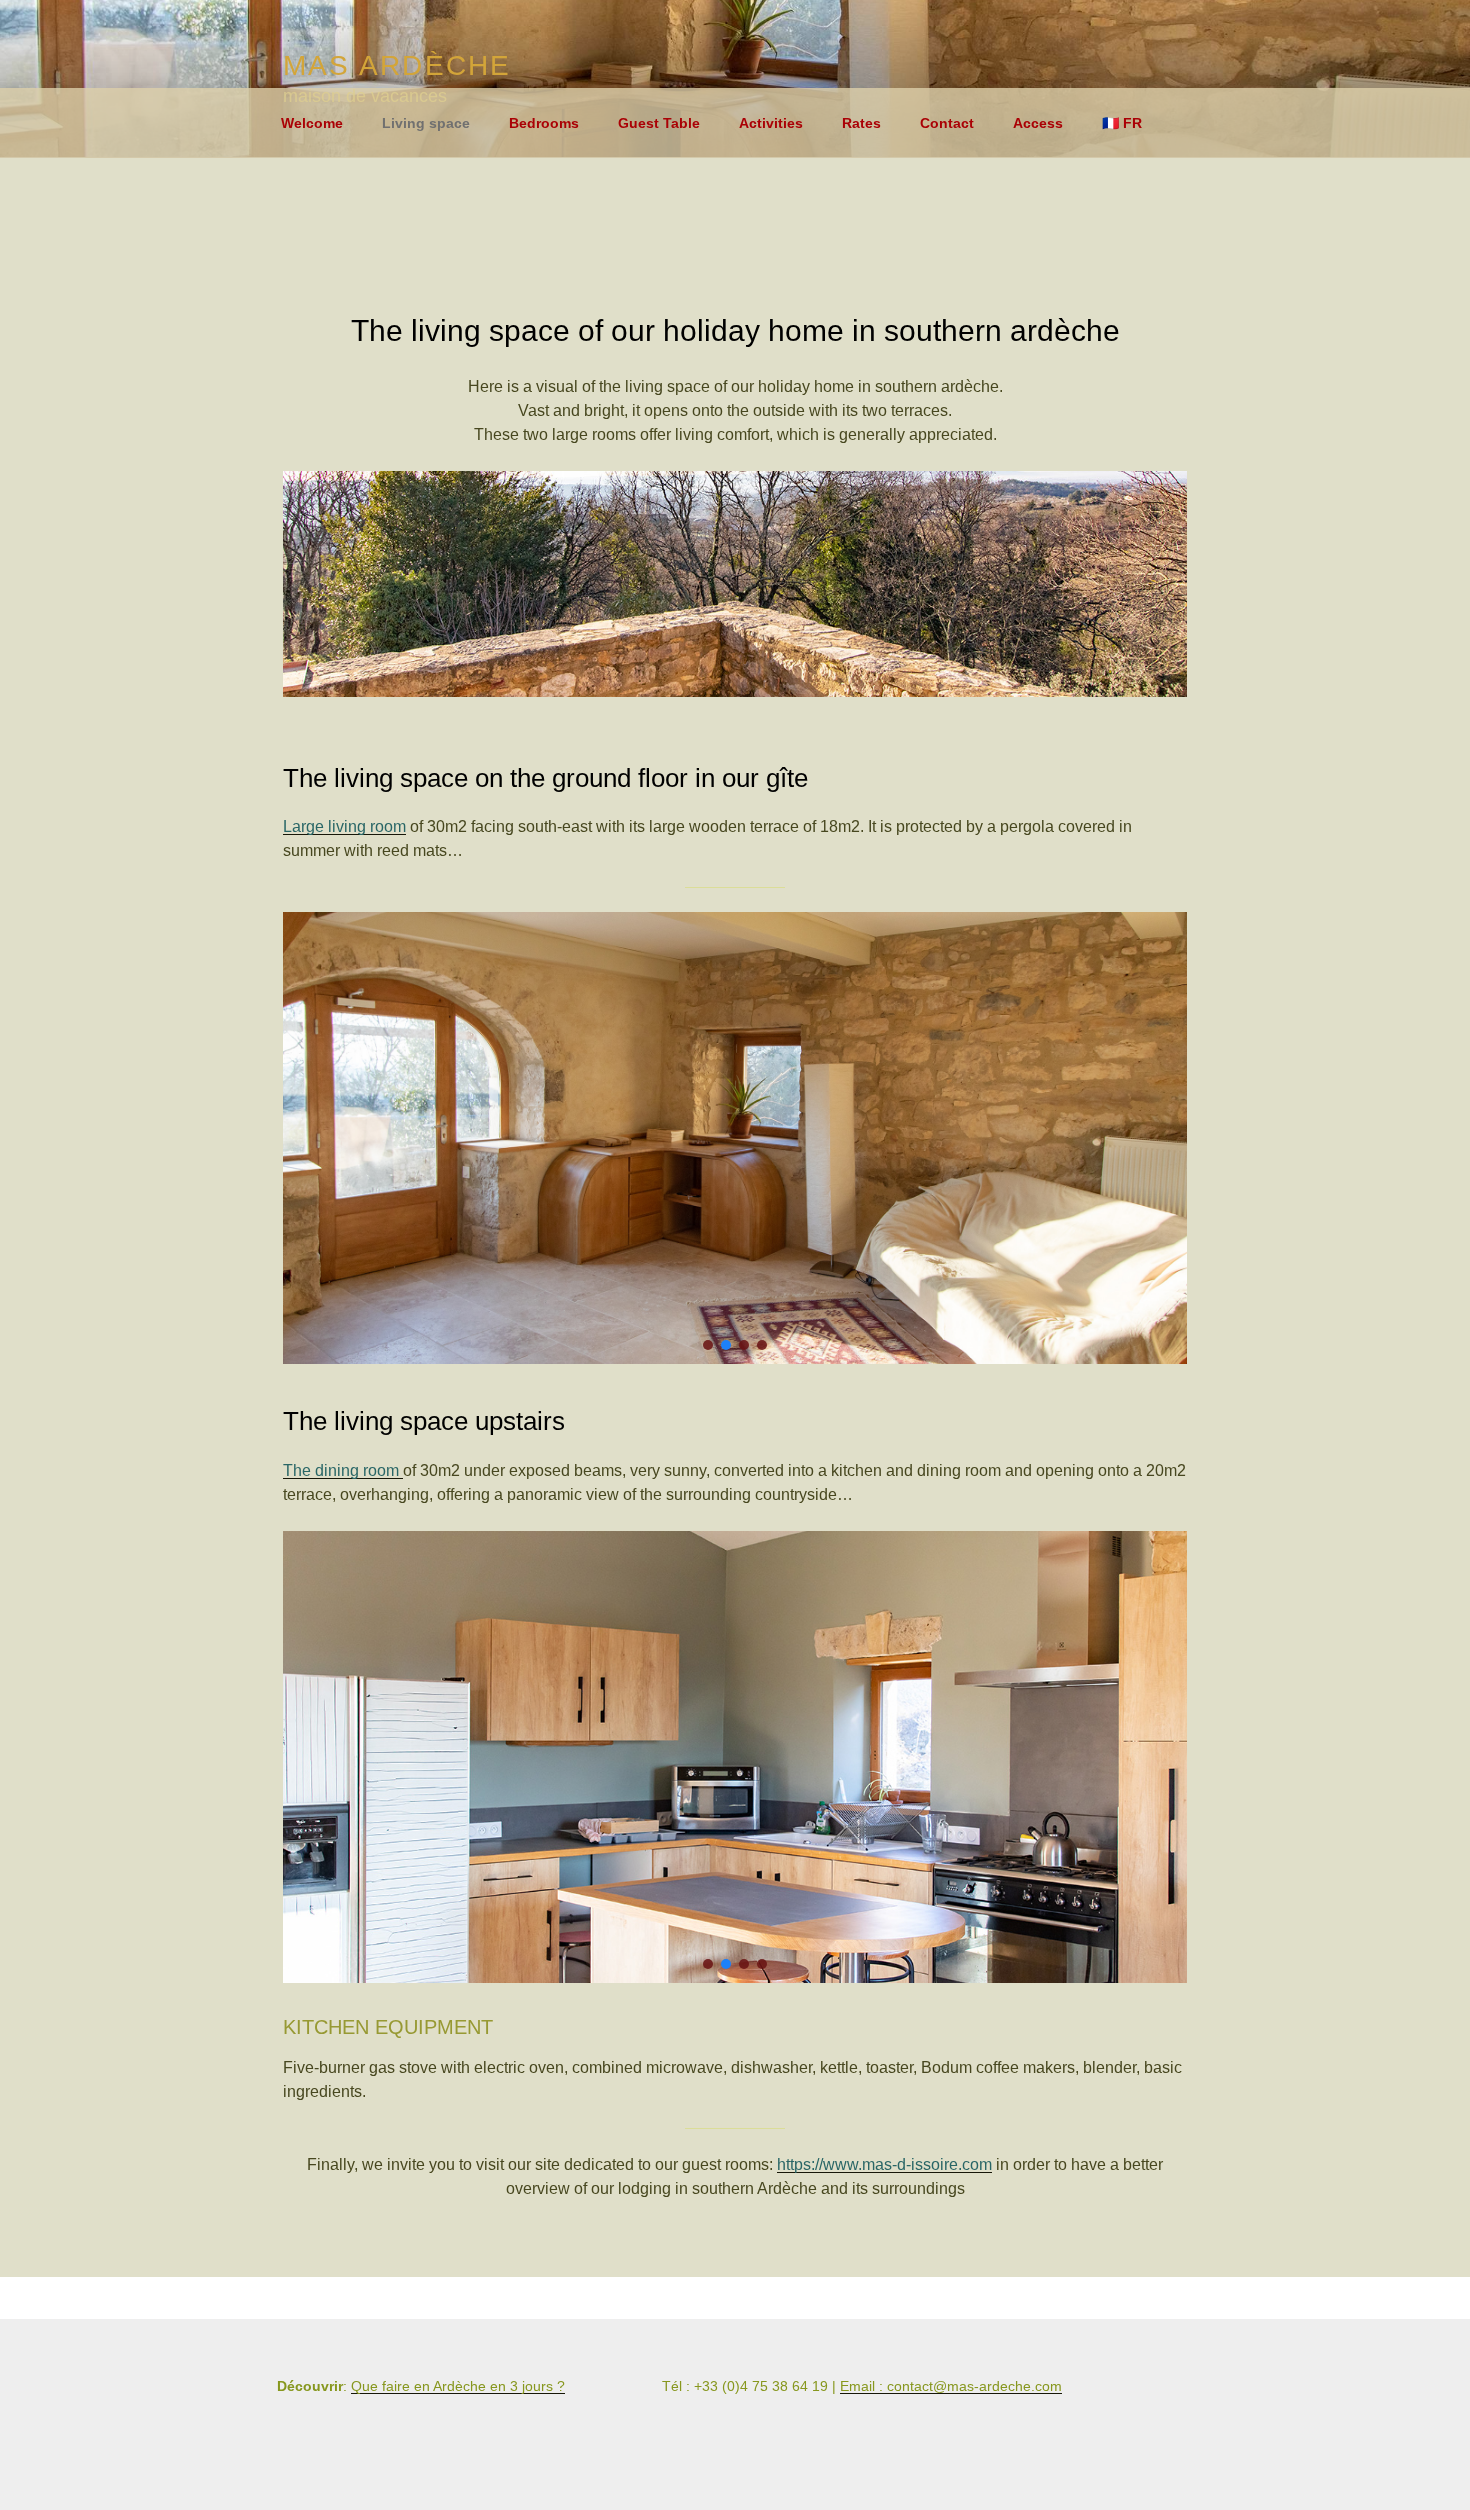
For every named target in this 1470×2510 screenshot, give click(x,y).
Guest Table (659, 123)
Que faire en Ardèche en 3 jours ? (458, 2386)
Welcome (312, 123)
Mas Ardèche (397, 65)
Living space (426, 123)
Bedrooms (544, 123)
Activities (771, 123)
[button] (708, 1345)
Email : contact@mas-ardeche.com (951, 2386)
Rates (861, 123)
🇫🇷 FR (1122, 123)
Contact (947, 123)
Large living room (344, 826)
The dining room (343, 1470)
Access (1038, 123)
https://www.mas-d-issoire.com (884, 2164)
